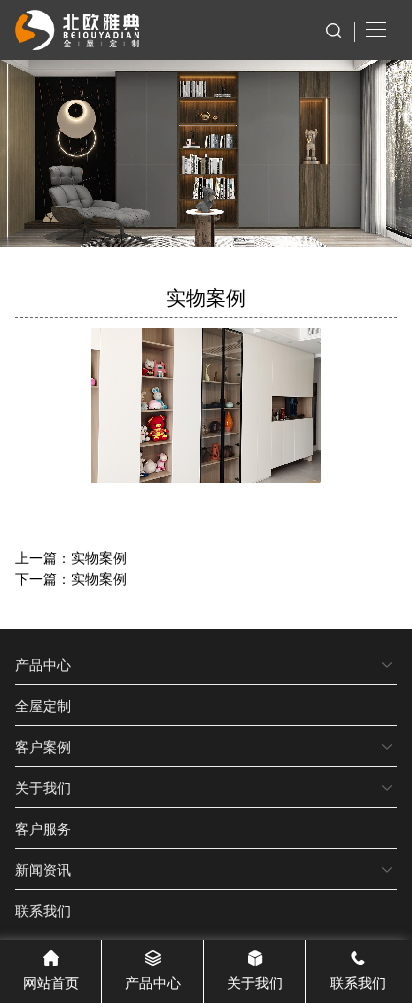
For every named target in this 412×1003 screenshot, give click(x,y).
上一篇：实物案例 (71, 557)
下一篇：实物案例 (71, 578)
